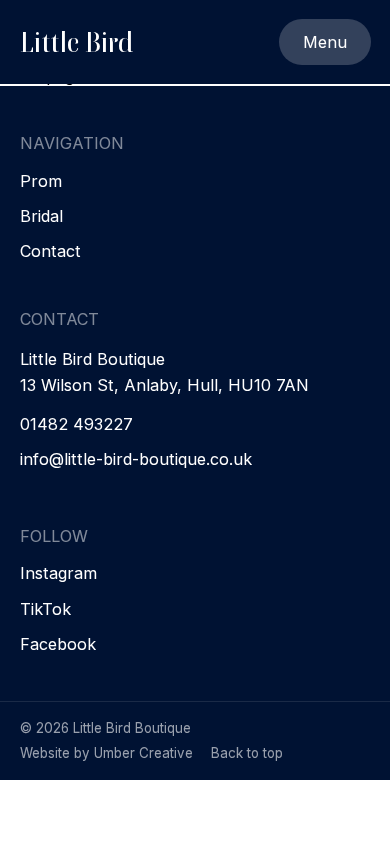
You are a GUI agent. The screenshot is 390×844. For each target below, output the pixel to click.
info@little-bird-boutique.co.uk (136, 459)
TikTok (45, 609)
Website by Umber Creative (106, 753)
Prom (41, 181)
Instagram (58, 573)
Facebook (58, 644)
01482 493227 (76, 424)
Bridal (41, 216)
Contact (50, 251)
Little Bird (76, 42)
